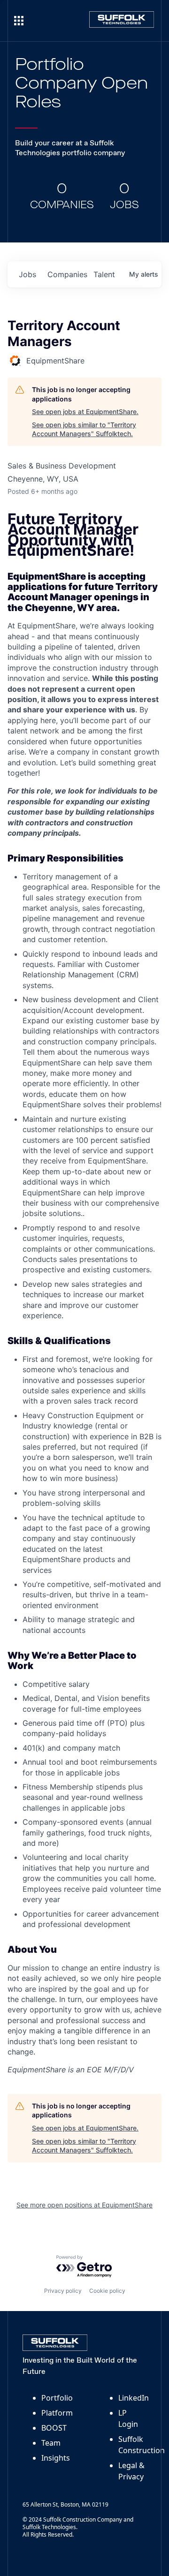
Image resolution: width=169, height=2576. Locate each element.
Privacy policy (63, 2291)
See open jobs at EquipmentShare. (85, 412)
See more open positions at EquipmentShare (84, 2205)
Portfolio (57, 2398)
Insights (56, 2458)
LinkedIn (134, 2398)
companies (67, 274)
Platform (57, 2413)
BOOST (54, 2428)
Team (51, 2443)
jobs (27, 274)
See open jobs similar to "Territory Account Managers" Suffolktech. (84, 429)
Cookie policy (107, 2291)
